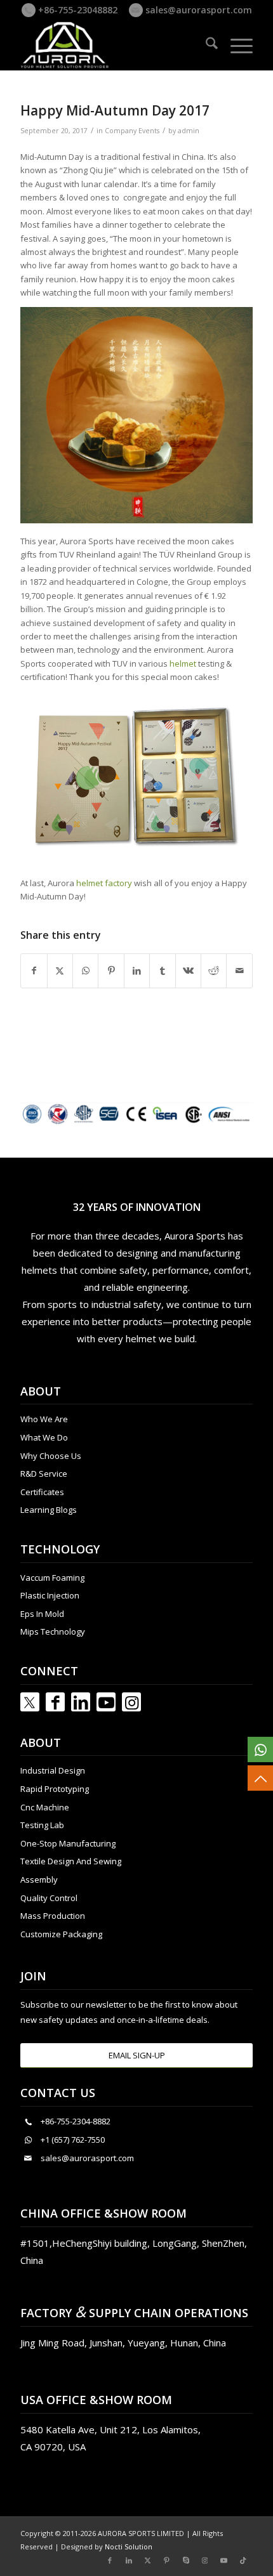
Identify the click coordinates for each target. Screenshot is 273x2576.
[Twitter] (30, 1702)
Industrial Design (53, 1770)
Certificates (42, 1492)
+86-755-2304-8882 (76, 2121)
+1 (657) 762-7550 (73, 2140)
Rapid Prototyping (55, 1789)
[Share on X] (60, 971)
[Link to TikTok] (243, 2560)
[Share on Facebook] (34, 971)
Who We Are (44, 1419)
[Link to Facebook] (55, 1702)
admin (189, 131)
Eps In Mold (42, 1614)
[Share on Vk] (188, 971)
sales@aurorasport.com (197, 10)
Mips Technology (53, 1631)
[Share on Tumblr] (162, 971)
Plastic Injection (50, 1595)
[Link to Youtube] (106, 1702)
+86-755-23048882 (77, 10)
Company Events (132, 131)
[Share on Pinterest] (111, 971)
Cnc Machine (45, 1807)
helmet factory (104, 883)
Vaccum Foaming (52, 1578)
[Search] (205, 45)
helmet (183, 664)
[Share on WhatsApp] (85, 971)
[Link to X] (148, 2560)
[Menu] (235, 45)
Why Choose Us (51, 1456)
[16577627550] (260, 1749)
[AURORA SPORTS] (113, 45)
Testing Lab (42, 1825)
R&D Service (44, 1474)
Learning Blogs (49, 1510)
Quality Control (49, 1898)
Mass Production (53, 1916)
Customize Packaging (61, 1934)
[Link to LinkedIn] (81, 1702)
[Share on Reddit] (214, 971)
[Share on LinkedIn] (137, 971)
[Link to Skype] (186, 2560)
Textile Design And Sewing (71, 1861)
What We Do (44, 1437)
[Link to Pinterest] (167, 2560)
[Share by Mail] (239, 971)
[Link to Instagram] (131, 1702)
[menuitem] (205, 45)
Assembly (39, 1880)
